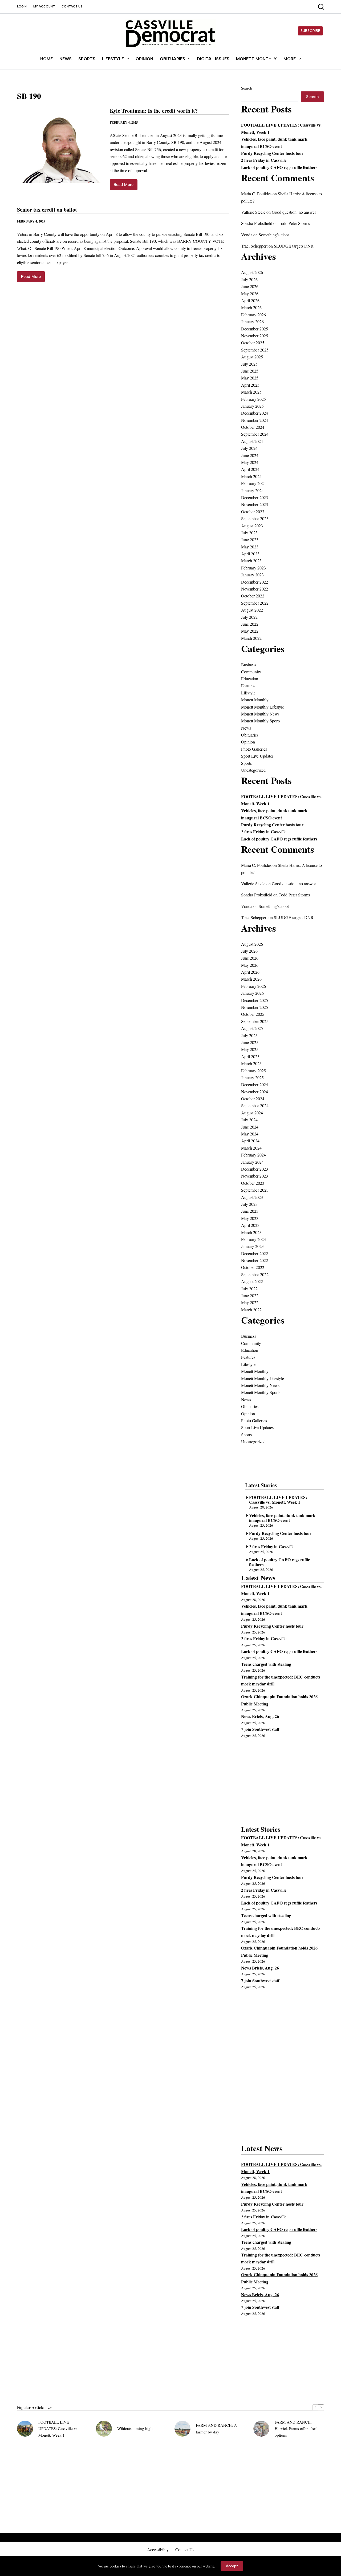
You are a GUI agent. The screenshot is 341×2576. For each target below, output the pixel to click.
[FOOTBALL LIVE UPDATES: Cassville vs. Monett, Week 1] (25, 2429)
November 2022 (255, 589)
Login (22, 7)
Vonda (247, 235)
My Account (44, 7)
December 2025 (255, 329)
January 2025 (252, 406)
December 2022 (255, 582)
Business (249, 664)
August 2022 (252, 610)
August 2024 (252, 441)
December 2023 (255, 497)
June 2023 (250, 539)
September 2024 (255, 434)
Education (250, 679)
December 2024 (255, 413)
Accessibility (158, 2550)
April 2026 (250, 300)
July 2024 (249, 448)
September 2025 (255, 350)
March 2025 (251, 392)
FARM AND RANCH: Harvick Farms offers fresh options (297, 2429)
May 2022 (250, 631)
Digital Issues (213, 59)
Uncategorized (253, 770)
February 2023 (253, 568)
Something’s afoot (274, 235)
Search (247, 88)
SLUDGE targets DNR (294, 246)
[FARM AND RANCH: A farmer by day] (182, 2429)
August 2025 (252, 357)
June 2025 (250, 371)
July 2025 (249, 364)
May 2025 (250, 378)
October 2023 (253, 511)
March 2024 (251, 476)
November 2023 (255, 504)
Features (248, 686)
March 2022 (251, 638)
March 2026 (251, 307)
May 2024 (250, 462)
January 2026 (252, 322)
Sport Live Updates (257, 756)
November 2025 (255, 336)
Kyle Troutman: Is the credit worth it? (154, 111)
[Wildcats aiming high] (104, 2429)
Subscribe (310, 31)
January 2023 (252, 575)
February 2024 (253, 483)
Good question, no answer (294, 212)
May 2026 (250, 294)
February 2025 (253, 399)
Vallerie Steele (253, 212)
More (290, 59)
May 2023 (250, 547)
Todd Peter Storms (294, 223)
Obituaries (172, 59)
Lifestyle (113, 59)
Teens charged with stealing (266, 1664)
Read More (126, 186)
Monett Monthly (256, 59)
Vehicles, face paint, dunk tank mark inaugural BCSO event (282, 1517)
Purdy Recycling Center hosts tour (272, 153)
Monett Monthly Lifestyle (263, 707)
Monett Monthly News (260, 714)
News (66, 59)
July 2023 (249, 533)
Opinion (144, 59)
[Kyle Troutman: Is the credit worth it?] (59, 149)
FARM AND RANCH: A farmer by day (216, 2429)
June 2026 (250, 286)
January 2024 (252, 490)
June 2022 (250, 624)
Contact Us (72, 7)
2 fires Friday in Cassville (264, 160)
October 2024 (253, 427)
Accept (232, 2566)
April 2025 (250, 385)
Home (46, 59)
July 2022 (249, 617)
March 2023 (251, 561)
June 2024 (250, 455)
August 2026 (252, 272)
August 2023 (252, 526)
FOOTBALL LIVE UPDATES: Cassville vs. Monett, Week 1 (278, 1499)
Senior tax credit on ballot (47, 210)
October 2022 (253, 596)
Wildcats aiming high (135, 2428)
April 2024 (250, 469)
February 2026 (253, 315)
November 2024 (255, 420)
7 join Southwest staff (260, 1729)
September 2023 (255, 518)
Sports (87, 59)
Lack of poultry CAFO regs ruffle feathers (279, 167)
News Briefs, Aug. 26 (260, 1716)
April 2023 (250, 554)
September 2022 (255, 603)
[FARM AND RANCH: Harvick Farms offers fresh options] (261, 2429)
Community (251, 672)
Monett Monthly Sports (261, 721)
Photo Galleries (254, 749)
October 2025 (253, 343)
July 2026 (249, 279)
